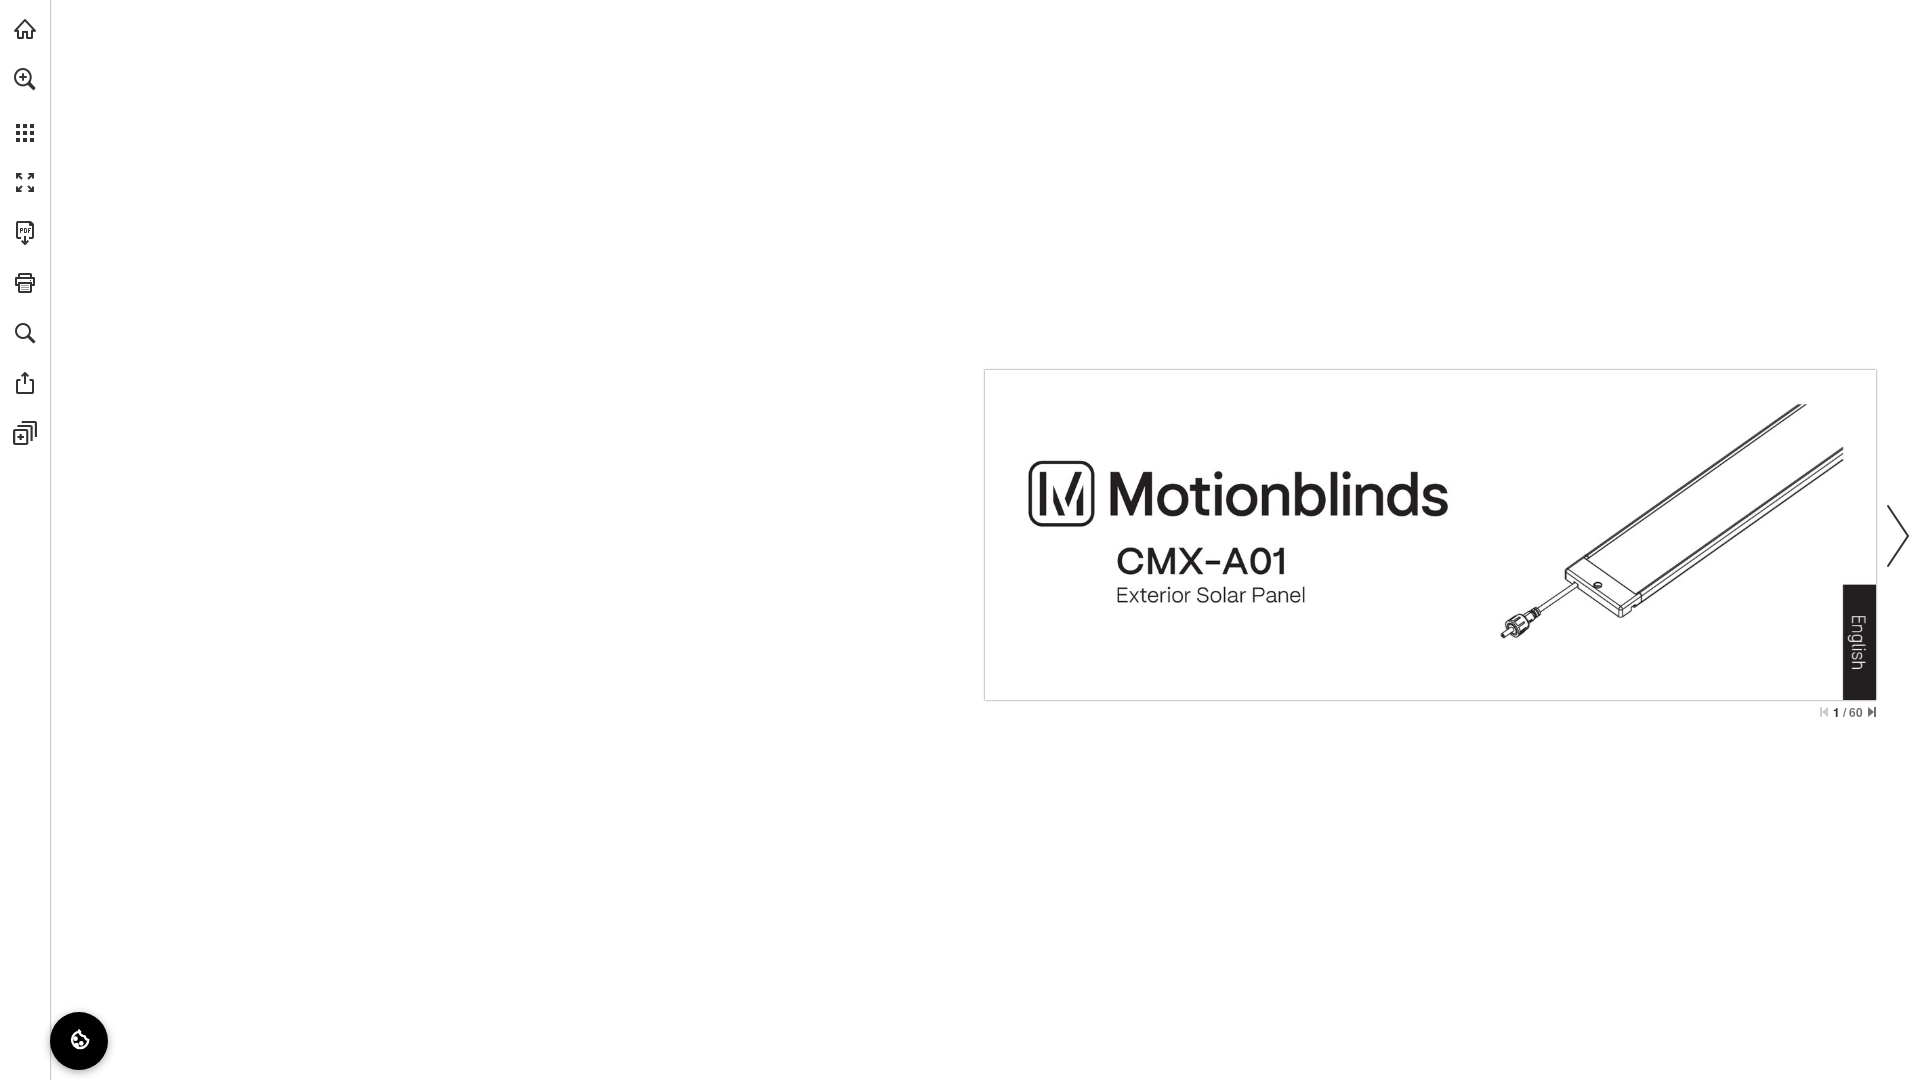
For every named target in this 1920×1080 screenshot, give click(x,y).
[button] (25, 79)
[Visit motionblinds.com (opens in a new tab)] (25, 29)
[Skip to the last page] (1872, 712)
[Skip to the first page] (1824, 712)
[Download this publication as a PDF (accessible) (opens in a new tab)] (25, 233)
